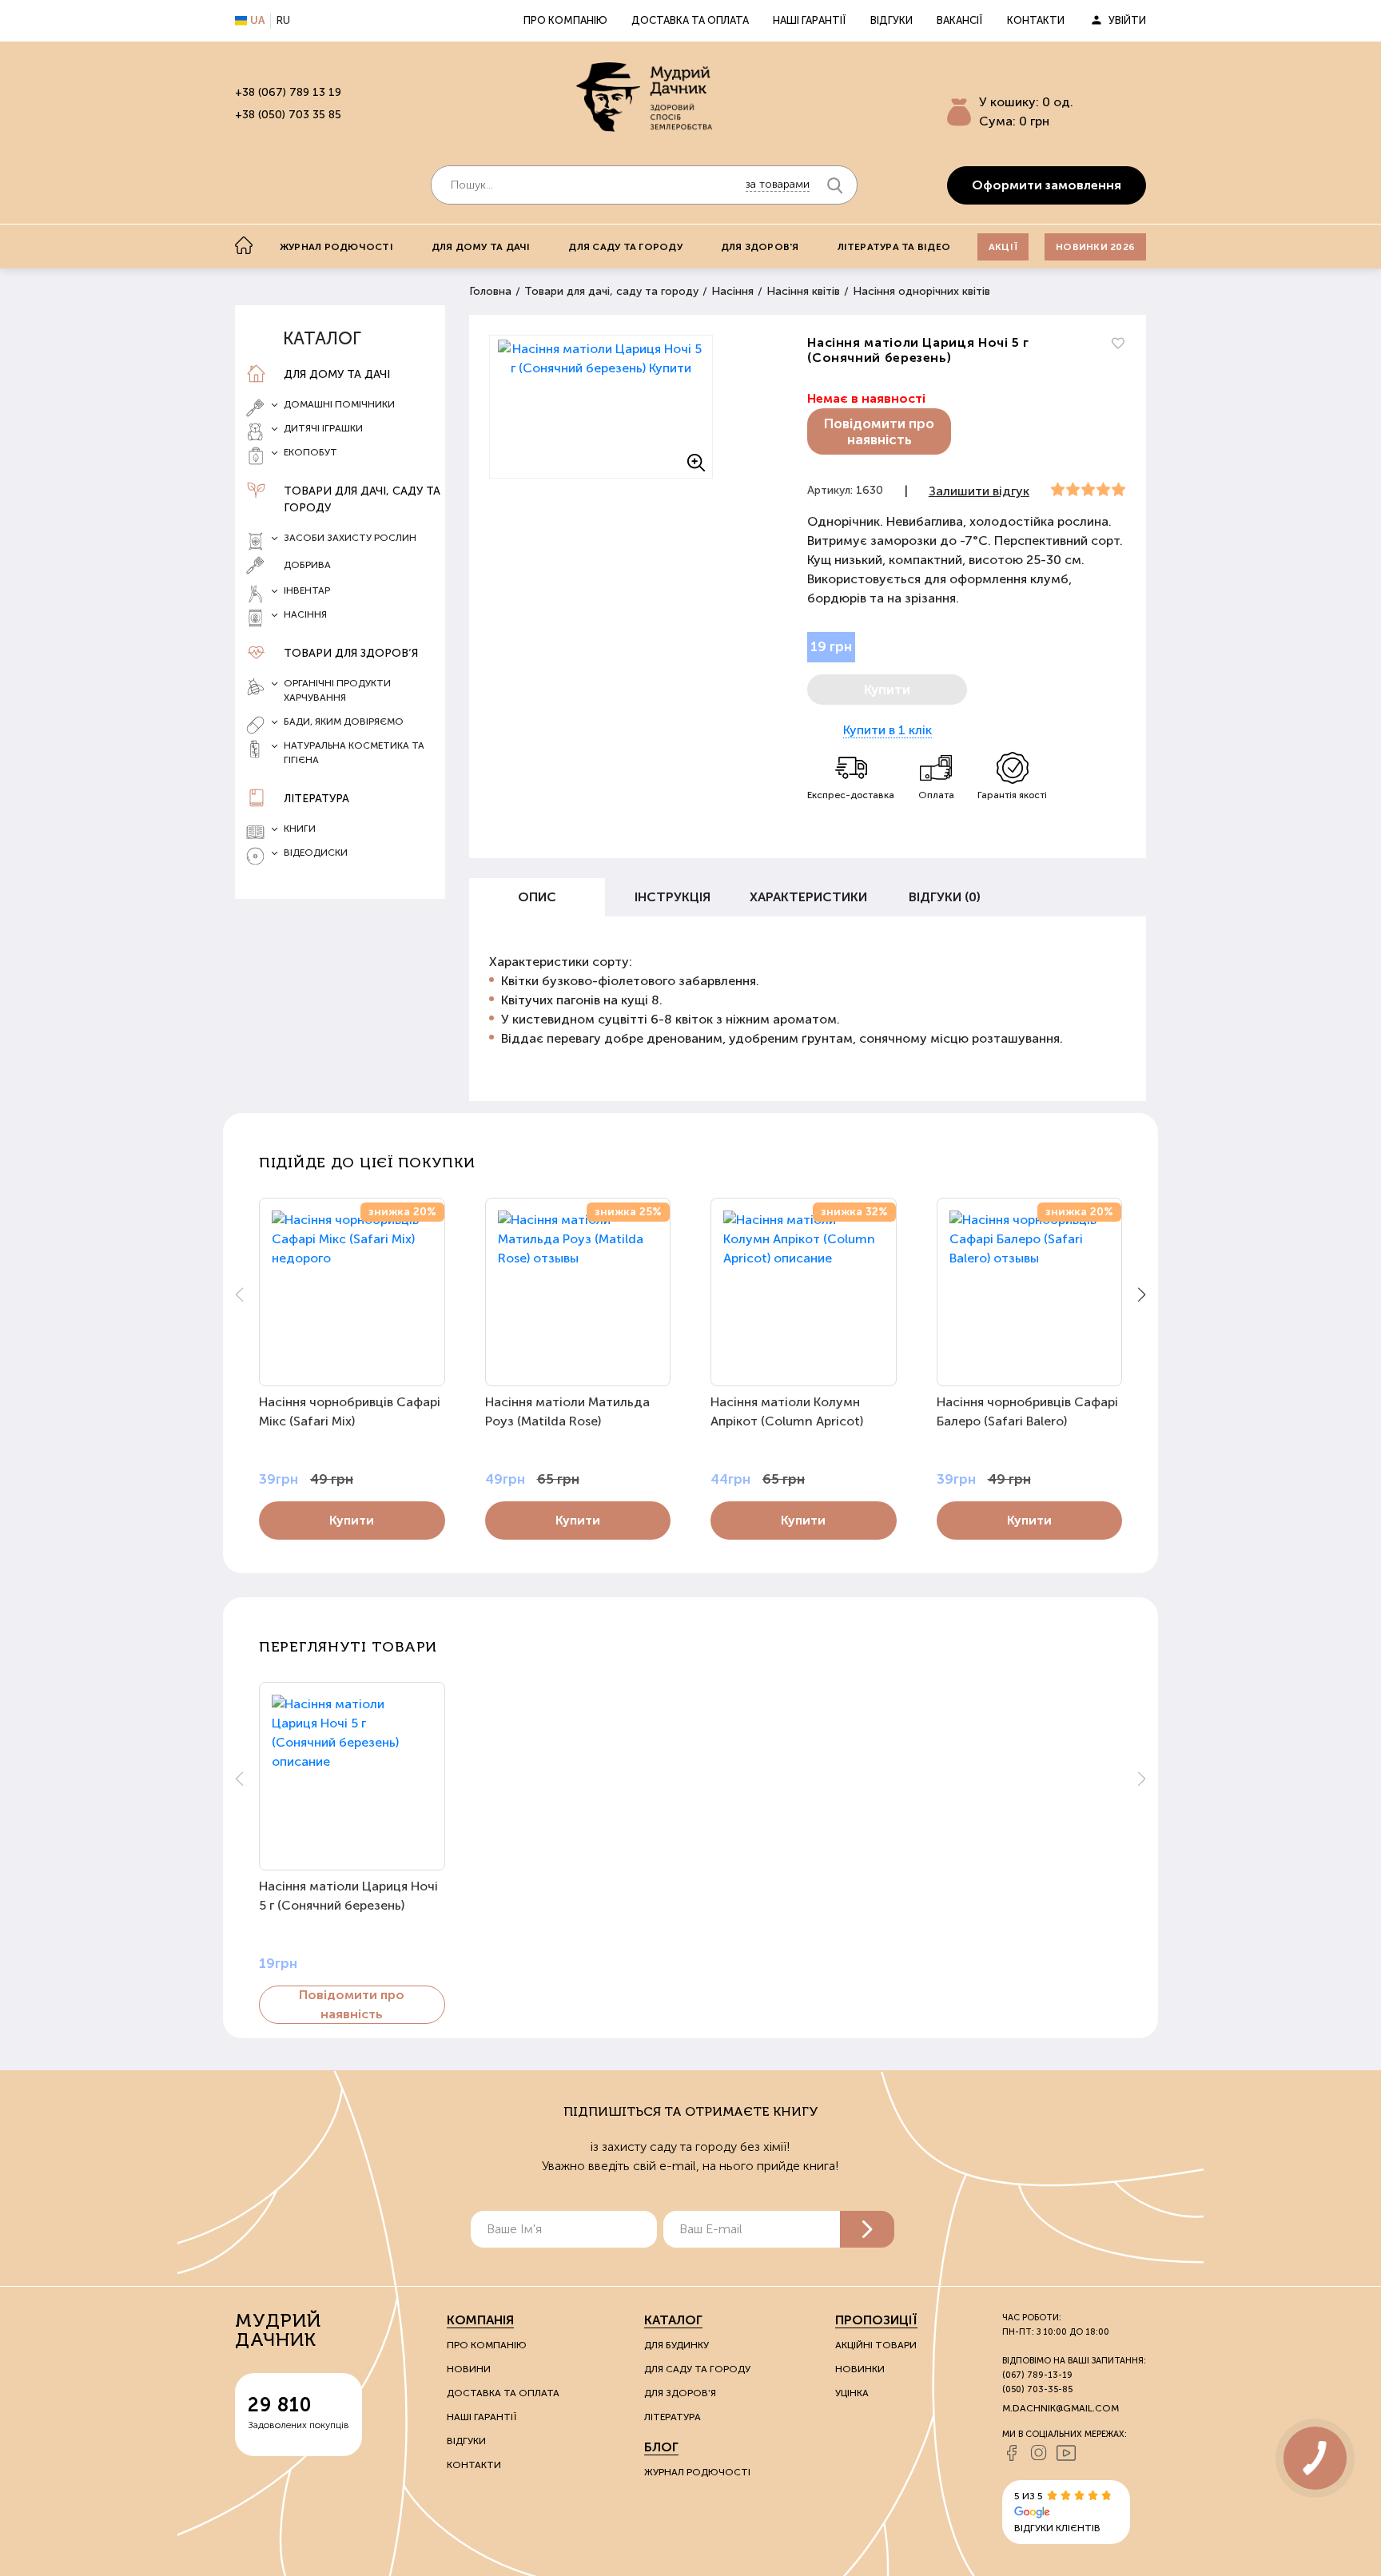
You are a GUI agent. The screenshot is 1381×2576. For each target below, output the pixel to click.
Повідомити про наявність (879, 431)
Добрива (307, 565)
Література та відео (894, 247)
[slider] (1088, 490)
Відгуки (891, 20)
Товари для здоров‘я (351, 653)
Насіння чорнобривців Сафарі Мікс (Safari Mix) (350, 1411)
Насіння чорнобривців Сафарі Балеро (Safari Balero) (1027, 1411)
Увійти (1127, 20)
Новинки (860, 2369)
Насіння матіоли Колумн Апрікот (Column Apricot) (787, 1411)
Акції (1003, 247)
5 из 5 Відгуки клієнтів (1057, 2512)
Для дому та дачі (481, 247)
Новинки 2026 (1095, 247)
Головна (490, 291)
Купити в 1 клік (888, 730)
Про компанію (565, 20)
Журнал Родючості (697, 2472)
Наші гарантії (810, 20)
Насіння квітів (803, 291)
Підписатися (867, 2229)
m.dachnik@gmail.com (1061, 2408)
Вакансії (960, 20)
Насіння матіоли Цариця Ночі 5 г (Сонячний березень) (348, 1896)
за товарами (778, 184)
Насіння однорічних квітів (921, 291)
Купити (352, 1520)
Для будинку (677, 2345)
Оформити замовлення (1047, 185)
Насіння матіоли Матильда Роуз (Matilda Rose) (567, 1411)
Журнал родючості (336, 247)
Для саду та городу (625, 247)
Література (316, 799)
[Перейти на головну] (644, 97)
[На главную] (244, 245)
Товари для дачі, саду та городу (362, 499)
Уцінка (852, 2393)
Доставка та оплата (690, 20)
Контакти (1036, 20)
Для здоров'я (760, 247)
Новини (469, 2369)
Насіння (732, 291)
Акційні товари (876, 2345)
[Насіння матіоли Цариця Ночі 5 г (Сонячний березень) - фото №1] (601, 407)
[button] (1142, 1294)
